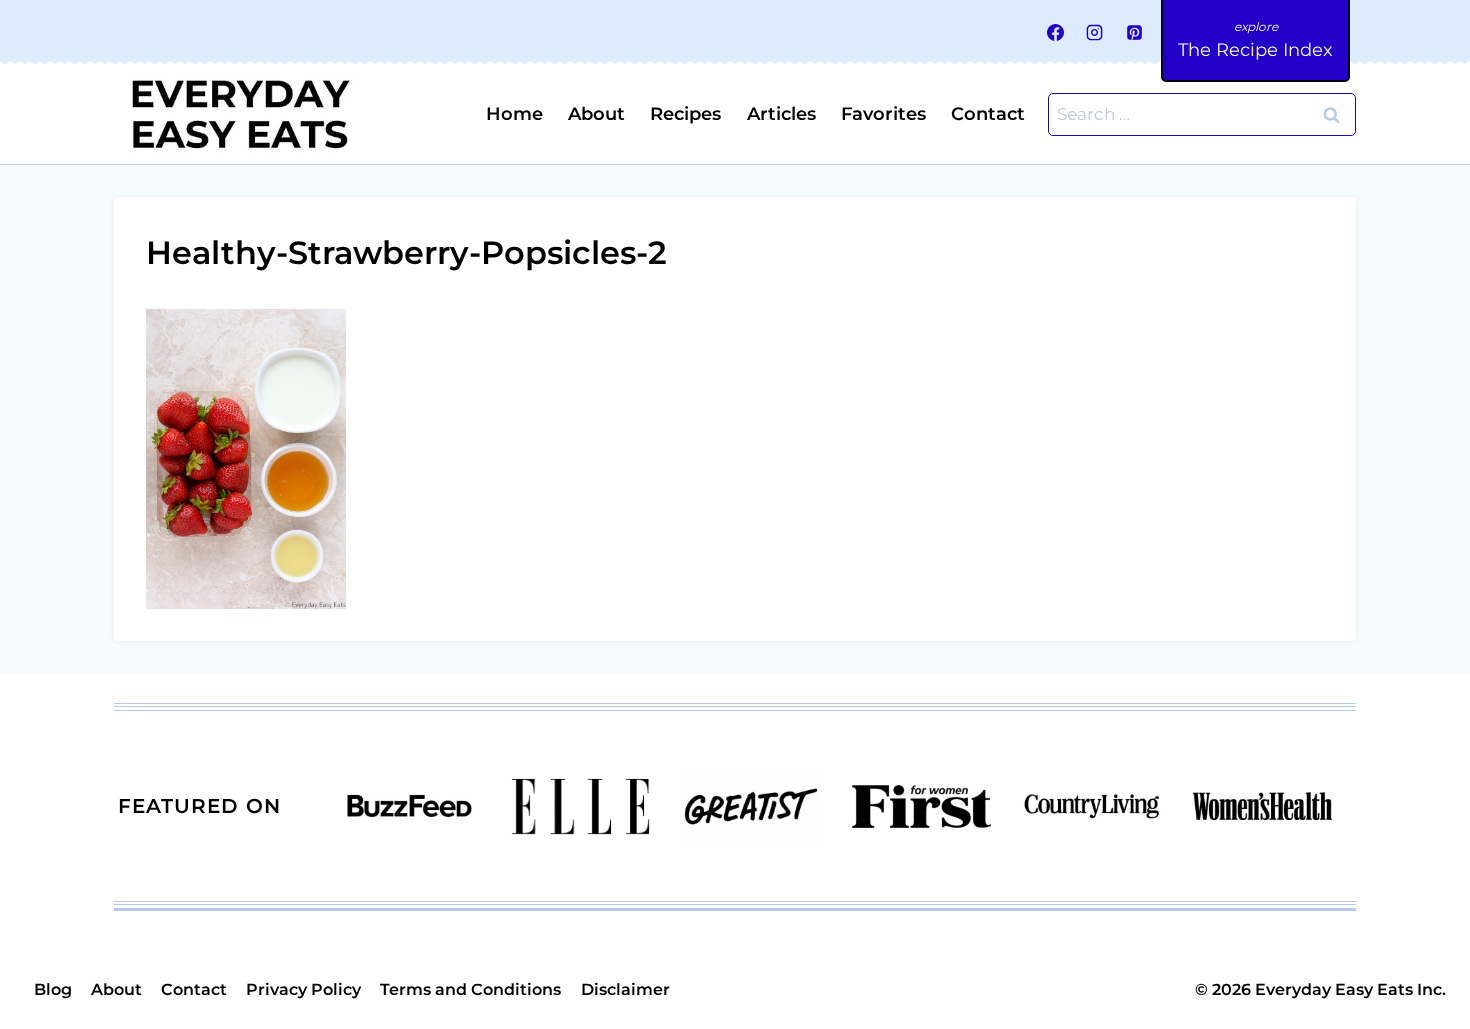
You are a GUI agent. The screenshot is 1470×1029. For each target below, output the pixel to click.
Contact (988, 114)
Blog (53, 989)
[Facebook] (1056, 32)
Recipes (685, 114)
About (596, 114)
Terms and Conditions (470, 989)
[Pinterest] (1134, 32)
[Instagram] (1095, 32)
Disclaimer (625, 989)
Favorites (883, 114)
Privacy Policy (303, 989)
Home (514, 114)
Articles (781, 114)
